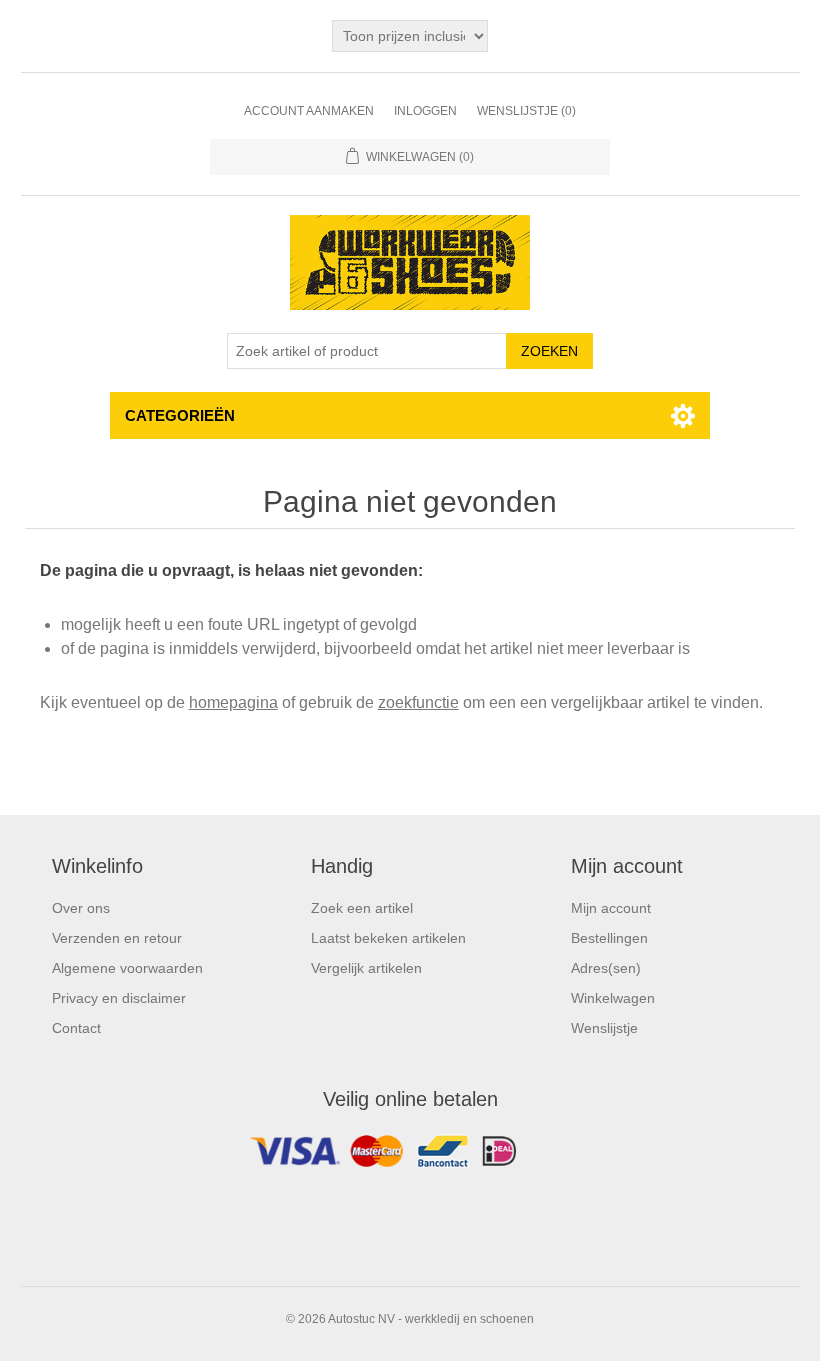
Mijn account (611, 908)
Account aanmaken (309, 111)
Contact (76, 1028)
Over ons (81, 908)
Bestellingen (609, 938)
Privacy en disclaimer (119, 998)
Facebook (410, 1156)
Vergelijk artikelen (366, 968)
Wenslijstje (604, 1028)
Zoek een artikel (362, 908)
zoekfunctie (418, 702)
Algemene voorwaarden (127, 968)
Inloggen (425, 111)
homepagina (233, 702)
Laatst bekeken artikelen (388, 938)
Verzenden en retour (117, 938)
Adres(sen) (606, 968)
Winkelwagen (613, 998)
